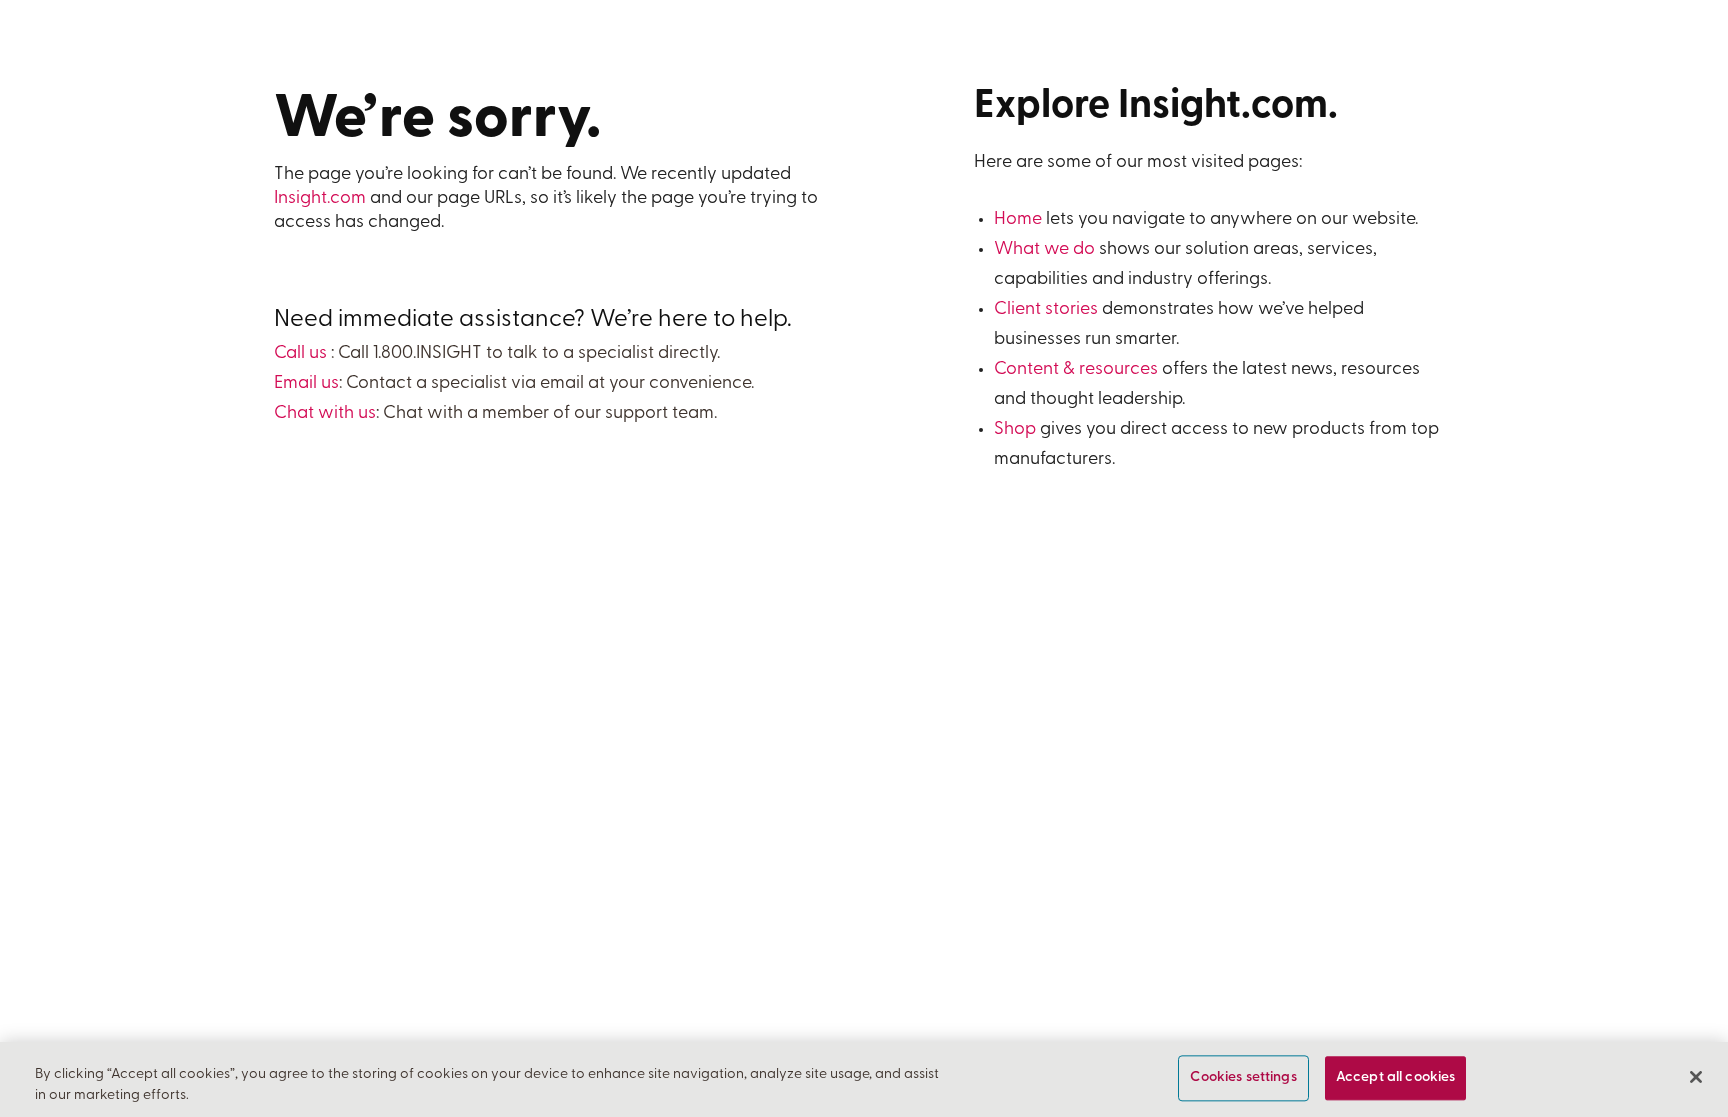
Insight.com (320, 199)
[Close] (1696, 1077)
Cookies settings (1243, 1078)
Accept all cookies (1396, 1078)
